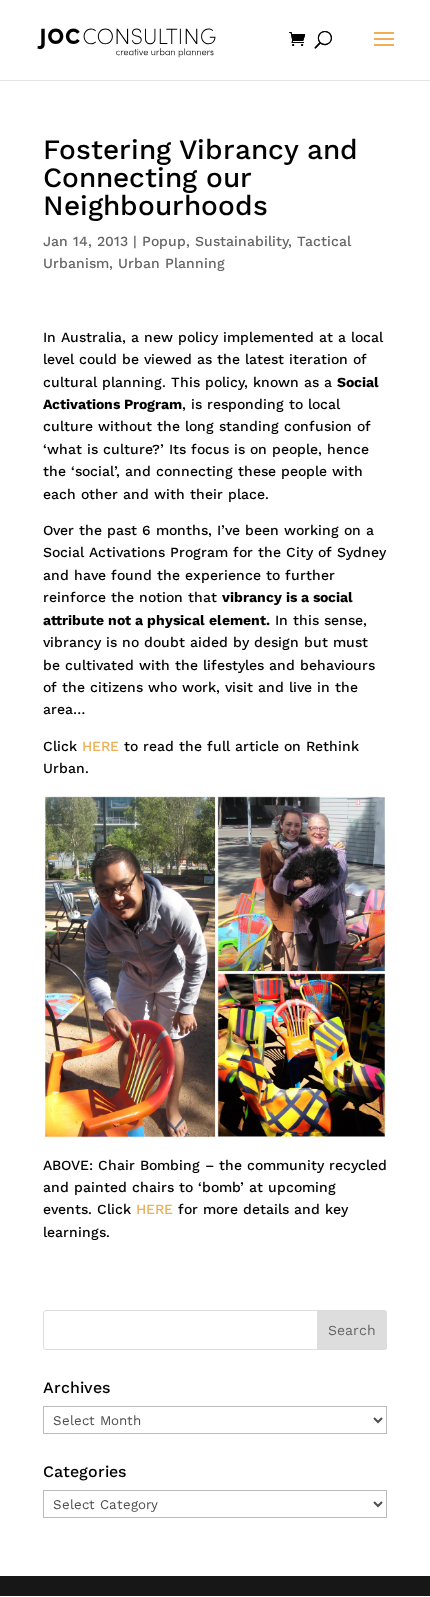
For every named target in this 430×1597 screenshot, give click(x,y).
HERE (100, 746)
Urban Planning (171, 263)
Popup (164, 241)
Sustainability (241, 241)
